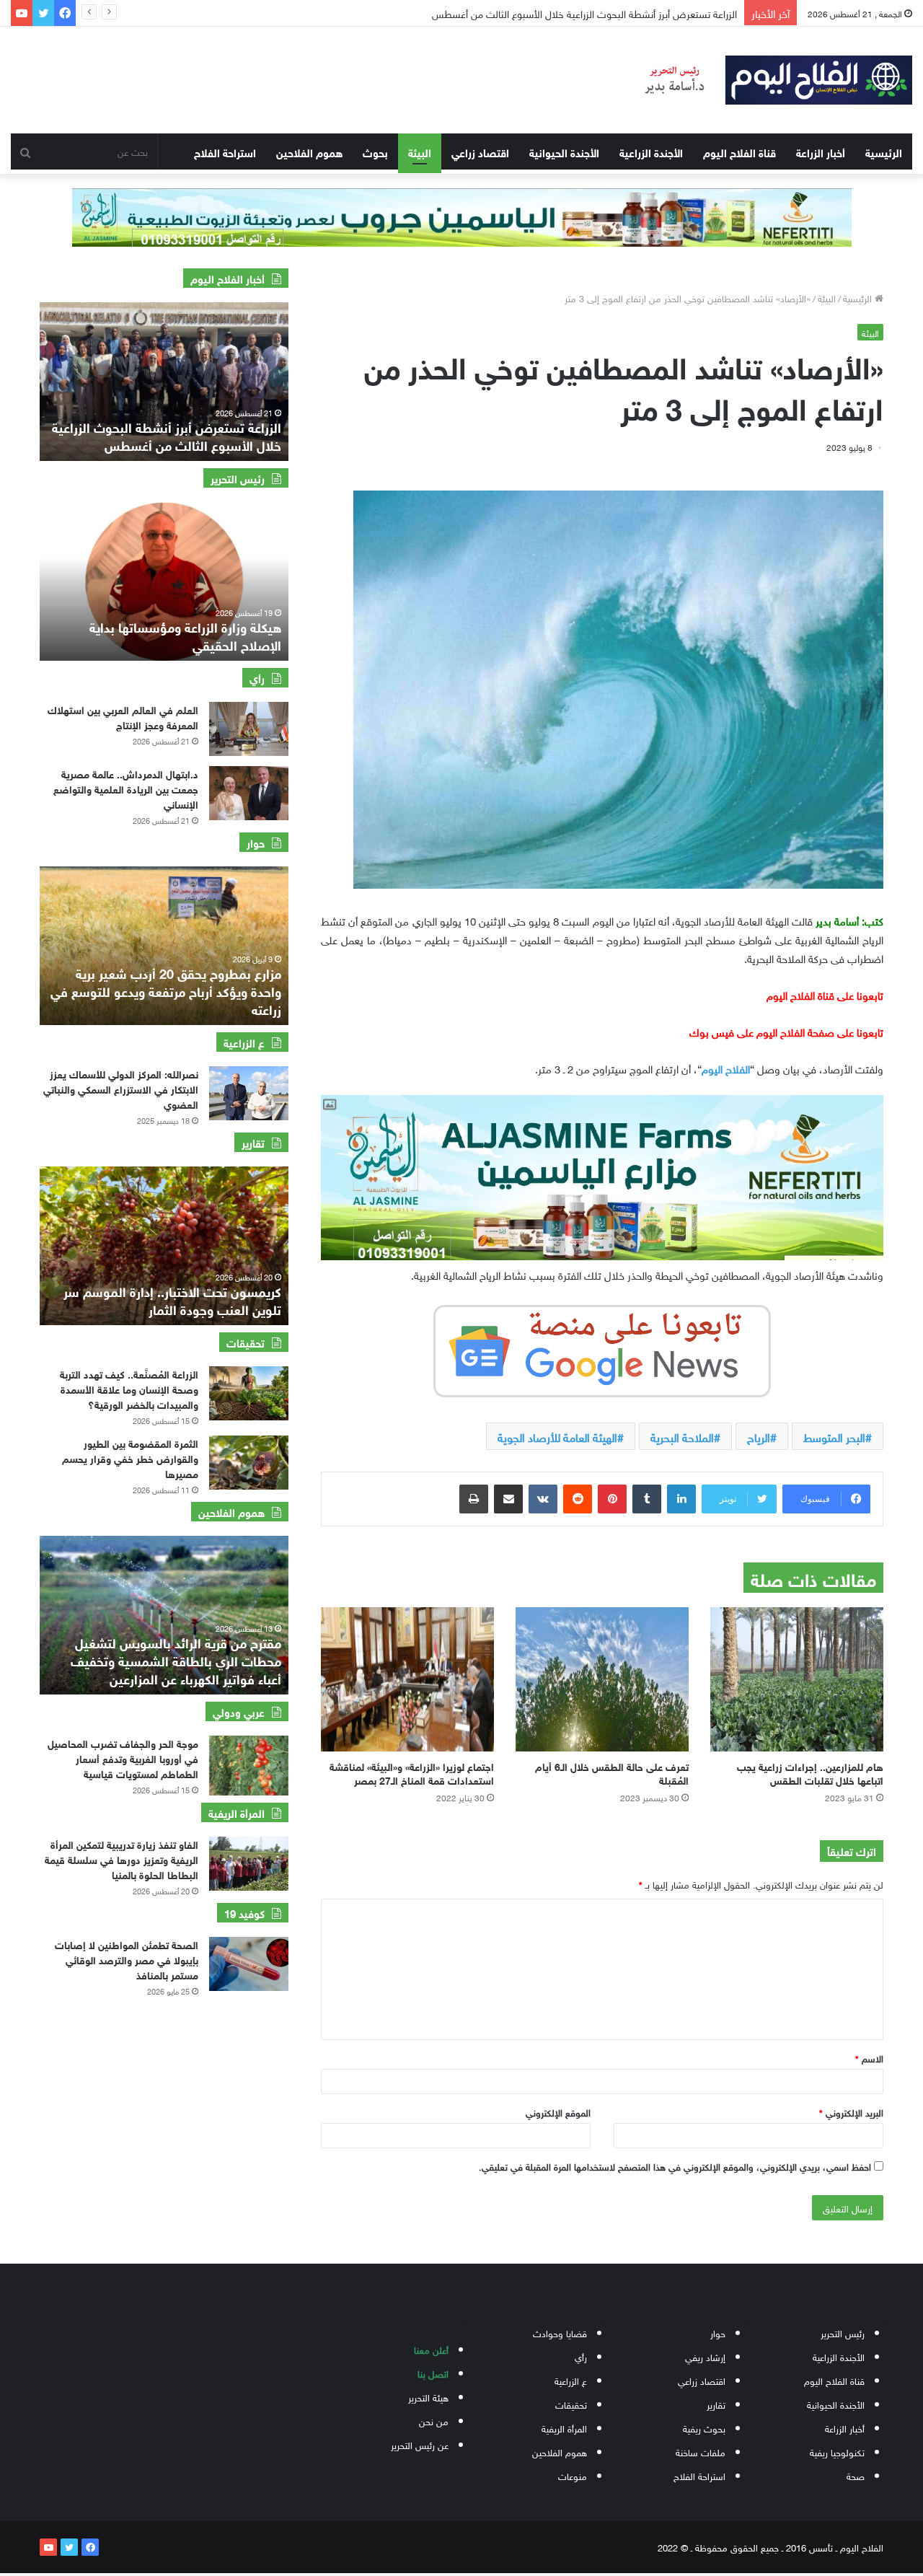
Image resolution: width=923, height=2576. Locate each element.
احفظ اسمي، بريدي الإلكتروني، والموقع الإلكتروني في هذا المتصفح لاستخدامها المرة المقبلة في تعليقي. (675, 2166)
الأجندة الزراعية (651, 151)
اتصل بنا (433, 2373)
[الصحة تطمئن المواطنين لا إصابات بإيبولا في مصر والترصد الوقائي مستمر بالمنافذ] (249, 1964)
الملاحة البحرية (682, 1436)
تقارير (716, 2404)
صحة (856, 2475)
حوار (718, 2333)
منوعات (573, 2475)
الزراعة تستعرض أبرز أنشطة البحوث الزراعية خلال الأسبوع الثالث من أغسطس (167, 435)
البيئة (420, 151)
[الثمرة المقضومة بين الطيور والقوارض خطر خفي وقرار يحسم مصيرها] (249, 1463)
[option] (164, 382)
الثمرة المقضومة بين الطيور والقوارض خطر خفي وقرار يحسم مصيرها (130, 1458)
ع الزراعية (571, 2380)
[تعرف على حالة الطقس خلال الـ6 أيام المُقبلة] (602, 1679)
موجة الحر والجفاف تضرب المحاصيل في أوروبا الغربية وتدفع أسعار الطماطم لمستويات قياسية (123, 1758)
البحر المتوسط (834, 1436)
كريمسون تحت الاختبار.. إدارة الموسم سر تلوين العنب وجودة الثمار (172, 1300)
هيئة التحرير (428, 2397)
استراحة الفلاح (225, 151)
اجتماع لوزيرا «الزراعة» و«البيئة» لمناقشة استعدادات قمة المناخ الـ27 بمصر (412, 1772)
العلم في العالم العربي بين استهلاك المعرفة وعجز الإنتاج (123, 716)
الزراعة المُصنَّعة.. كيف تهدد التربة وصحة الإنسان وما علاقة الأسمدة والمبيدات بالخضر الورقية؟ (129, 1388)
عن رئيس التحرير (420, 2444)
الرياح (759, 1436)
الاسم (869, 2058)
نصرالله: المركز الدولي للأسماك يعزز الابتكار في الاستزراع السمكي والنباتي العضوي (121, 1088)
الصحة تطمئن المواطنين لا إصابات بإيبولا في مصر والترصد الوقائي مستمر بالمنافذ (127, 1959)
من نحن (434, 2421)
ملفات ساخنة (701, 2452)
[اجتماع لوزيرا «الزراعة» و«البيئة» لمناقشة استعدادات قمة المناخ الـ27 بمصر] (407, 1679)
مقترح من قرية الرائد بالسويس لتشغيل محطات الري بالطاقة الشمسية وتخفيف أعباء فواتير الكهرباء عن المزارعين (176, 1660)
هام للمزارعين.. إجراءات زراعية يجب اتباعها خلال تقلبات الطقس (810, 1772)
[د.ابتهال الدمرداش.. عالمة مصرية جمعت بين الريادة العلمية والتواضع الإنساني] (249, 793)
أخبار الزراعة (821, 151)
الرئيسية (884, 151)
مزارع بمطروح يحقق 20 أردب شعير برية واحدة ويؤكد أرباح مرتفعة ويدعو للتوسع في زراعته (166, 990)
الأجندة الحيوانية (564, 151)
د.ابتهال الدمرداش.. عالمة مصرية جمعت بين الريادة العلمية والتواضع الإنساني (126, 788)
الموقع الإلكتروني (558, 2112)
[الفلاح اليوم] (769, 80)
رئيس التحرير (843, 2333)
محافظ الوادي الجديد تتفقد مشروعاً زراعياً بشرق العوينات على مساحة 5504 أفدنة (573, 13)
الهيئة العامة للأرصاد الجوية (557, 1436)
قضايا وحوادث (560, 2333)
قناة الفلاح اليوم (739, 151)
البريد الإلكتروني (851, 2112)
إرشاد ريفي (705, 2356)
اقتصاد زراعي (480, 151)
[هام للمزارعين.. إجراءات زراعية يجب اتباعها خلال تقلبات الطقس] (797, 1679)
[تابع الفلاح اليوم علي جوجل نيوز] (602, 1348)
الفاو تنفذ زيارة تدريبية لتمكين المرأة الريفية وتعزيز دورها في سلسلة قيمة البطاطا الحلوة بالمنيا (122, 1859)
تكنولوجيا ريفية (837, 2452)
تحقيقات (571, 2404)
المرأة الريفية (564, 2428)
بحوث (375, 151)
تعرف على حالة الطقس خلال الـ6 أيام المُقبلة (612, 1772)
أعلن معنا (431, 2349)
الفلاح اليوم (726, 1068)
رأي (581, 2356)
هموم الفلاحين (309, 151)
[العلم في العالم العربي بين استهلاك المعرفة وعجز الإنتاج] (249, 729)
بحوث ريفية (704, 2428)
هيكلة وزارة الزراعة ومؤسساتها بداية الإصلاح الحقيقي (185, 635)
